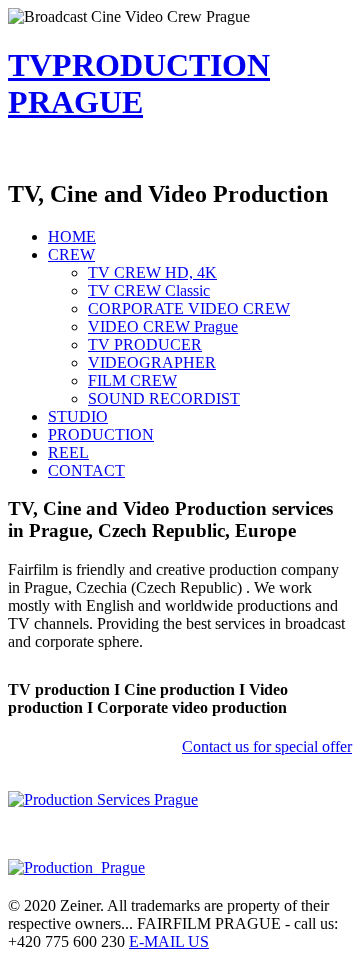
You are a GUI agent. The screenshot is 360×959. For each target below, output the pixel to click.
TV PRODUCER (145, 344)
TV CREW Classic (149, 290)
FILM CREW (132, 380)
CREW (71, 254)
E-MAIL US (169, 941)
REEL (68, 452)
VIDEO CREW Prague (163, 326)
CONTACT (86, 470)
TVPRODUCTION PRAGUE (139, 83)
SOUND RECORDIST (164, 398)
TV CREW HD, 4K (152, 272)
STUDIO (78, 416)
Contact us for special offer (267, 746)
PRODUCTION (101, 434)
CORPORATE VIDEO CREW (189, 308)
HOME (72, 236)
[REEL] (103, 799)
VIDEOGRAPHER (152, 362)
